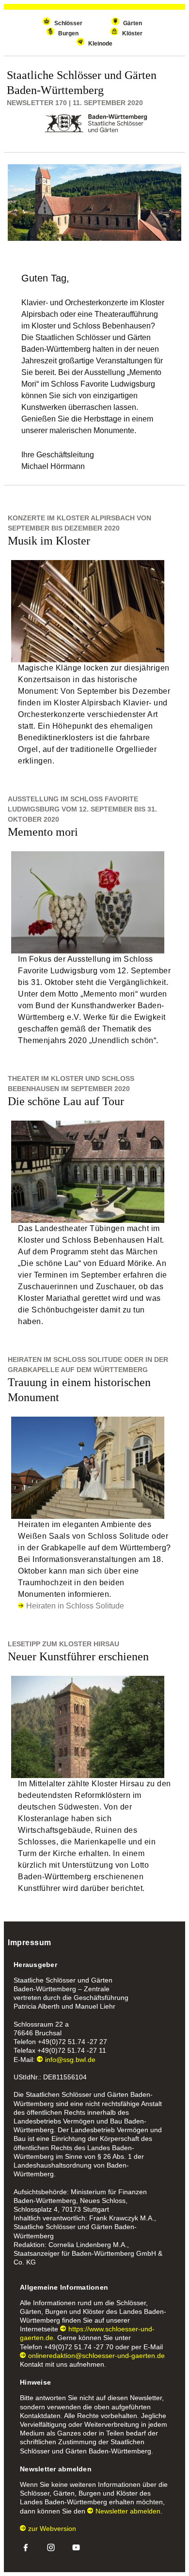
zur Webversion (52, 2529)
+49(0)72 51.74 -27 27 (72, 2042)
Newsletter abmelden (128, 2511)
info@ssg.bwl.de (70, 2060)
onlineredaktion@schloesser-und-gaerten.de (96, 2356)
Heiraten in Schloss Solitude (75, 1606)
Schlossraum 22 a (41, 2024)
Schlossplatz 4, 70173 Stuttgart (61, 2209)
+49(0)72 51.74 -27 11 (72, 2050)
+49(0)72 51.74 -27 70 (79, 2347)
